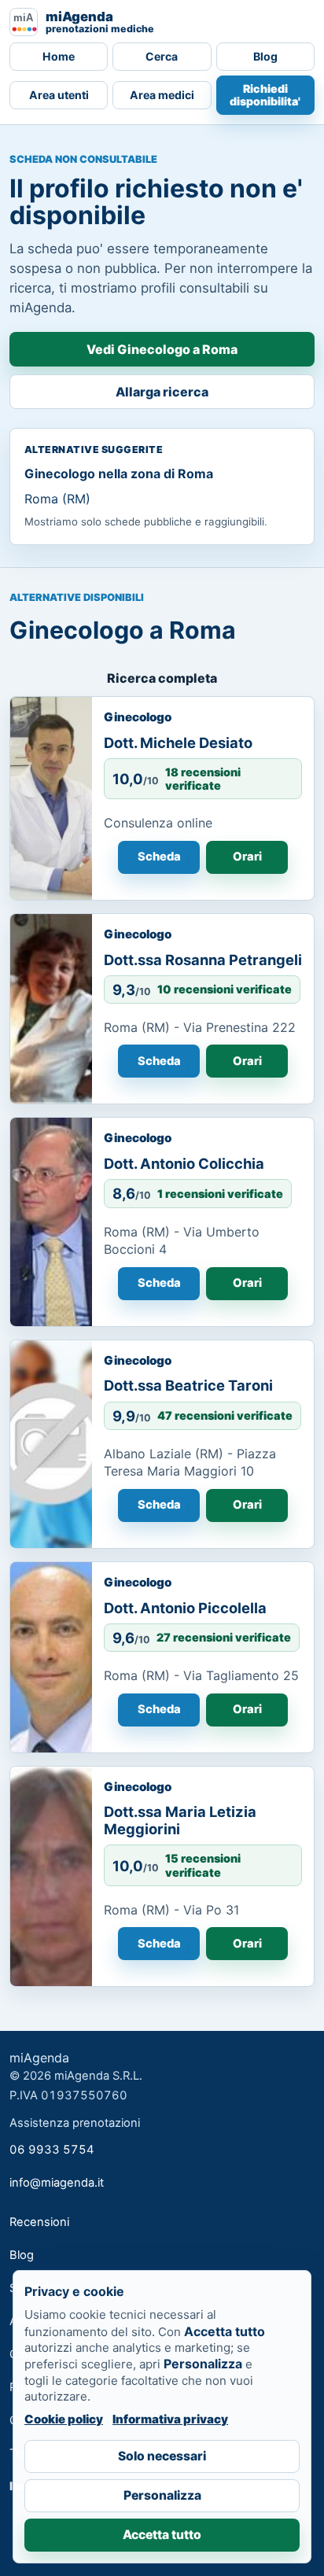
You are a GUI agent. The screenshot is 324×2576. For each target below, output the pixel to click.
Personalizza (162, 2495)
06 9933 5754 (52, 2150)
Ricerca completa (162, 678)
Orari (247, 857)
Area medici (162, 95)
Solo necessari (162, 2456)
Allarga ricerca (162, 392)
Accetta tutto (162, 2535)
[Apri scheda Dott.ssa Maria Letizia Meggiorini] (51, 1877)
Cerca (162, 56)
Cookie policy (64, 2419)
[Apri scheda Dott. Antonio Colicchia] (51, 1222)
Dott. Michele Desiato (178, 743)
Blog (265, 56)
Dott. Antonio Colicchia (184, 1163)
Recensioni (39, 2222)
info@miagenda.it (57, 2183)
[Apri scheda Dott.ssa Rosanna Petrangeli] (51, 1009)
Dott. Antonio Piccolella (185, 1608)
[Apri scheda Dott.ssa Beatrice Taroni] (51, 1444)
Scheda (159, 857)
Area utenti (59, 95)
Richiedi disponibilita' (265, 95)
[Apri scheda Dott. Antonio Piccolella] (51, 1657)
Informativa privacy (170, 2419)
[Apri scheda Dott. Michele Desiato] (51, 798)
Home (59, 56)
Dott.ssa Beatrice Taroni (188, 1385)
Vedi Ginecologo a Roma (162, 349)
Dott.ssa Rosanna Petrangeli (203, 960)
